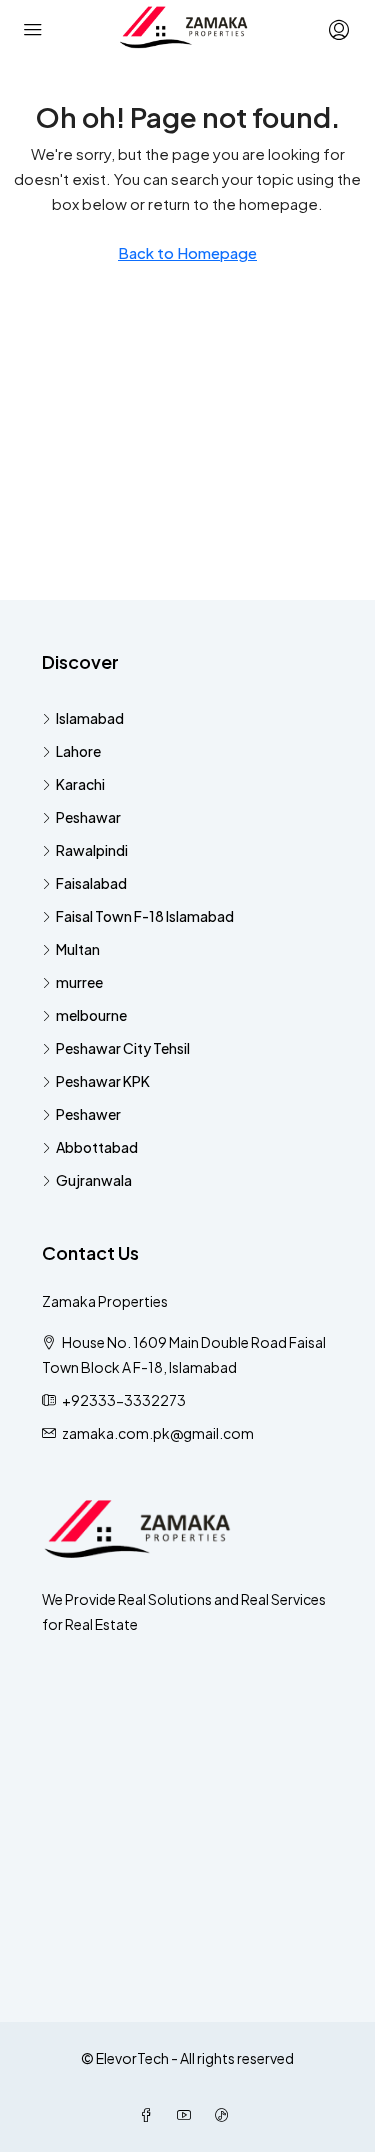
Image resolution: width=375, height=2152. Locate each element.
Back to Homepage (187, 252)
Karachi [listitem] (80, 784)
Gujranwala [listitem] (94, 1180)
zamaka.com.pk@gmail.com (158, 1433)
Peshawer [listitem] (88, 1114)
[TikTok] (226, 2115)
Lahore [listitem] (78, 751)
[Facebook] (150, 2115)
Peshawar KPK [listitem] (103, 1081)
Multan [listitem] (78, 949)
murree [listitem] (79, 982)
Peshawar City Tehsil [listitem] (123, 1048)
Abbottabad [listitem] (97, 1147)
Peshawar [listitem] (88, 817)
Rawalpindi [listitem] (92, 850)
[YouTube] (188, 2115)
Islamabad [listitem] (90, 718)
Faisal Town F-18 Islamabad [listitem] (145, 916)
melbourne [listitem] (91, 1015)
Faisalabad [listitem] (91, 883)
